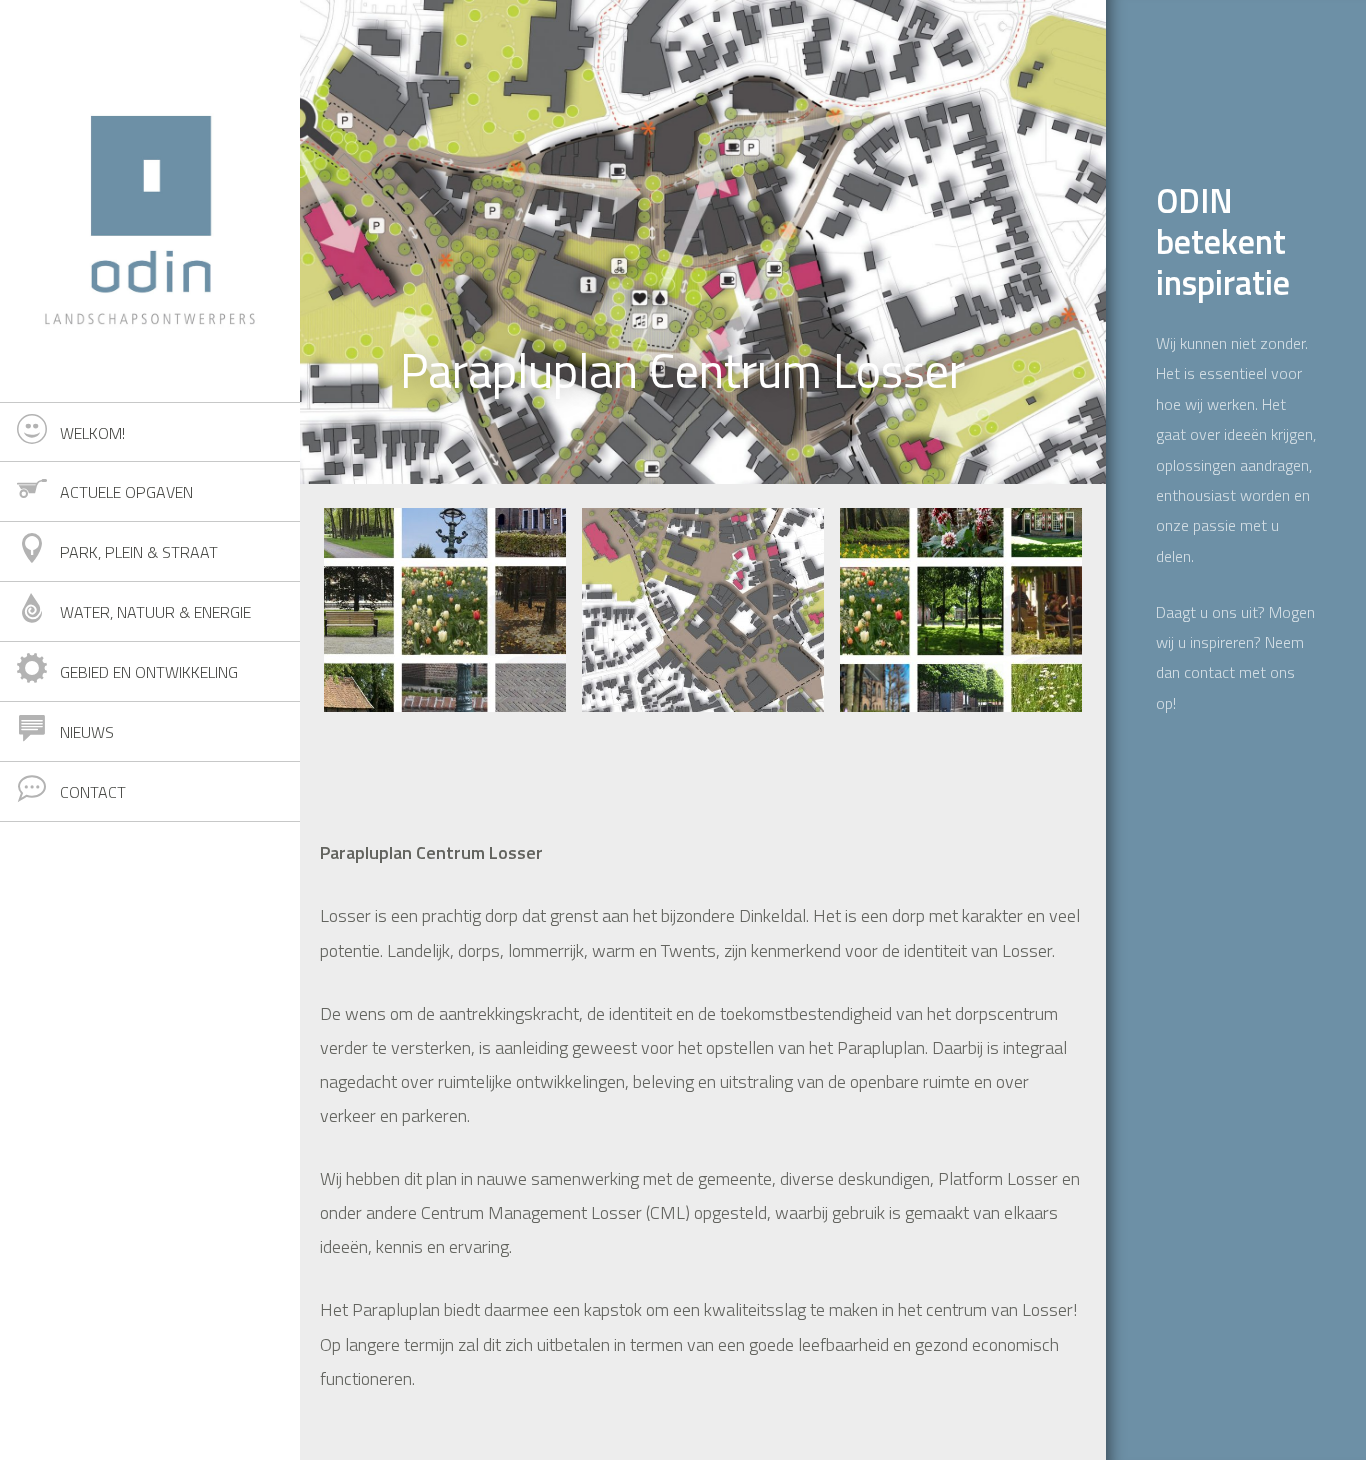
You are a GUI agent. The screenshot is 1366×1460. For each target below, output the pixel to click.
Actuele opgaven (126, 492)
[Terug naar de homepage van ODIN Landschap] (150, 201)
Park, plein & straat (139, 552)
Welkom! (92, 433)
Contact (93, 792)
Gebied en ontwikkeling (149, 672)
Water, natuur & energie (155, 612)
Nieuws (87, 732)
